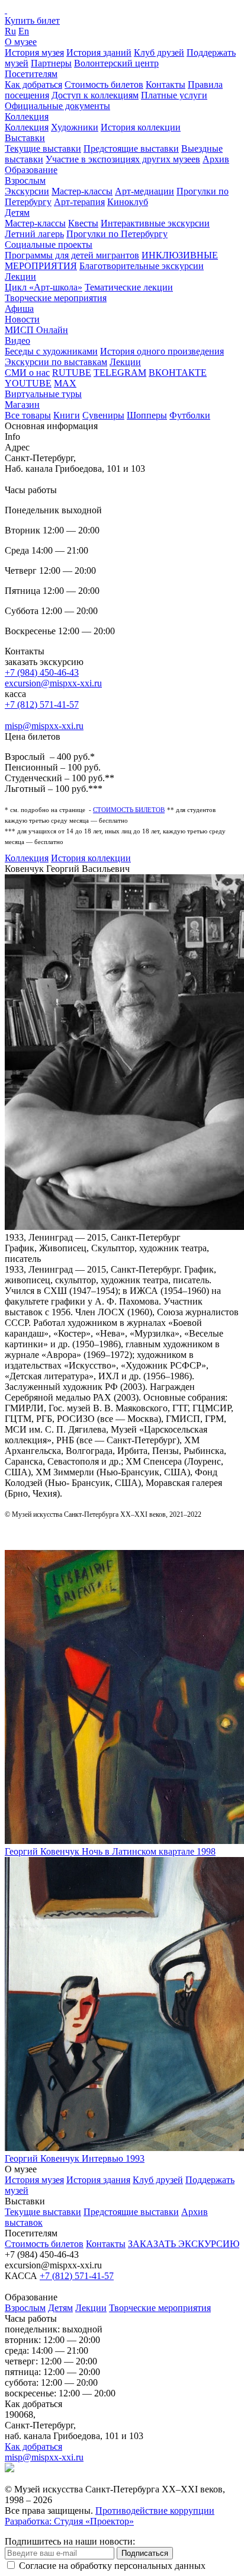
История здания (98, 2180)
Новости (22, 319)
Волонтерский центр (116, 63)
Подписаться (145, 2553)
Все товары (28, 415)
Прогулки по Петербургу (117, 234)
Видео (17, 341)
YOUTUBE (28, 383)
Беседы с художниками (51, 351)
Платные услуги (174, 95)
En (24, 31)
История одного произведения (162, 351)
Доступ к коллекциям (95, 95)
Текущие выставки (43, 148)
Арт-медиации (145, 191)
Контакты (166, 84)
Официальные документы (57, 106)
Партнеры (51, 63)
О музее (21, 42)
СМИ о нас (27, 373)
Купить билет (32, 20)
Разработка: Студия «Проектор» (69, 2521)
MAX (65, 383)
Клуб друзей (159, 52)
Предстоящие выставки (131, 148)
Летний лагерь (34, 234)
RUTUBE (72, 373)
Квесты (83, 223)
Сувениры (103, 415)
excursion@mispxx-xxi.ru (53, 683)
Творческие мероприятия (56, 298)
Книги (67, 415)
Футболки (190, 415)
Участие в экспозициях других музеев (123, 159)
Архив (216, 159)
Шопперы (147, 415)
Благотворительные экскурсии (142, 266)
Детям (17, 212)
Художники (75, 127)
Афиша (19, 309)
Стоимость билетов (104, 84)
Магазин (22, 405)
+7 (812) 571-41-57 (42, 704)
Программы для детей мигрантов (72, 255)
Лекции (20, 277)
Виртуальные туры (43, 394)
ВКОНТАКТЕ (178, 373)
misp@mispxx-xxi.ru (44, 726)
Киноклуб (128, 202)
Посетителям (31, 74)
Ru (10, 31)
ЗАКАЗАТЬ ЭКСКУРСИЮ (184, 2244)
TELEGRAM (120, 373)
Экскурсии (27, 191)
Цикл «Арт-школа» (44, 287)
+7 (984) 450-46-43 (42, 672)
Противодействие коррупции (155, 2511)
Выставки (25, 138)
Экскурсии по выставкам (56, 362)
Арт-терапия (79, 202)
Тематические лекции (129, 287)
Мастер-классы (82, 191)
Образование (31, 170)
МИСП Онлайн (36, 330)
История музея (34, 52)
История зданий (99, 52)
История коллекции (141, 127)
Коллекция (27, 116)
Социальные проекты (49, 245)
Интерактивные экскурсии (155, 223)
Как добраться (33, 84)
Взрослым (25, 180)
